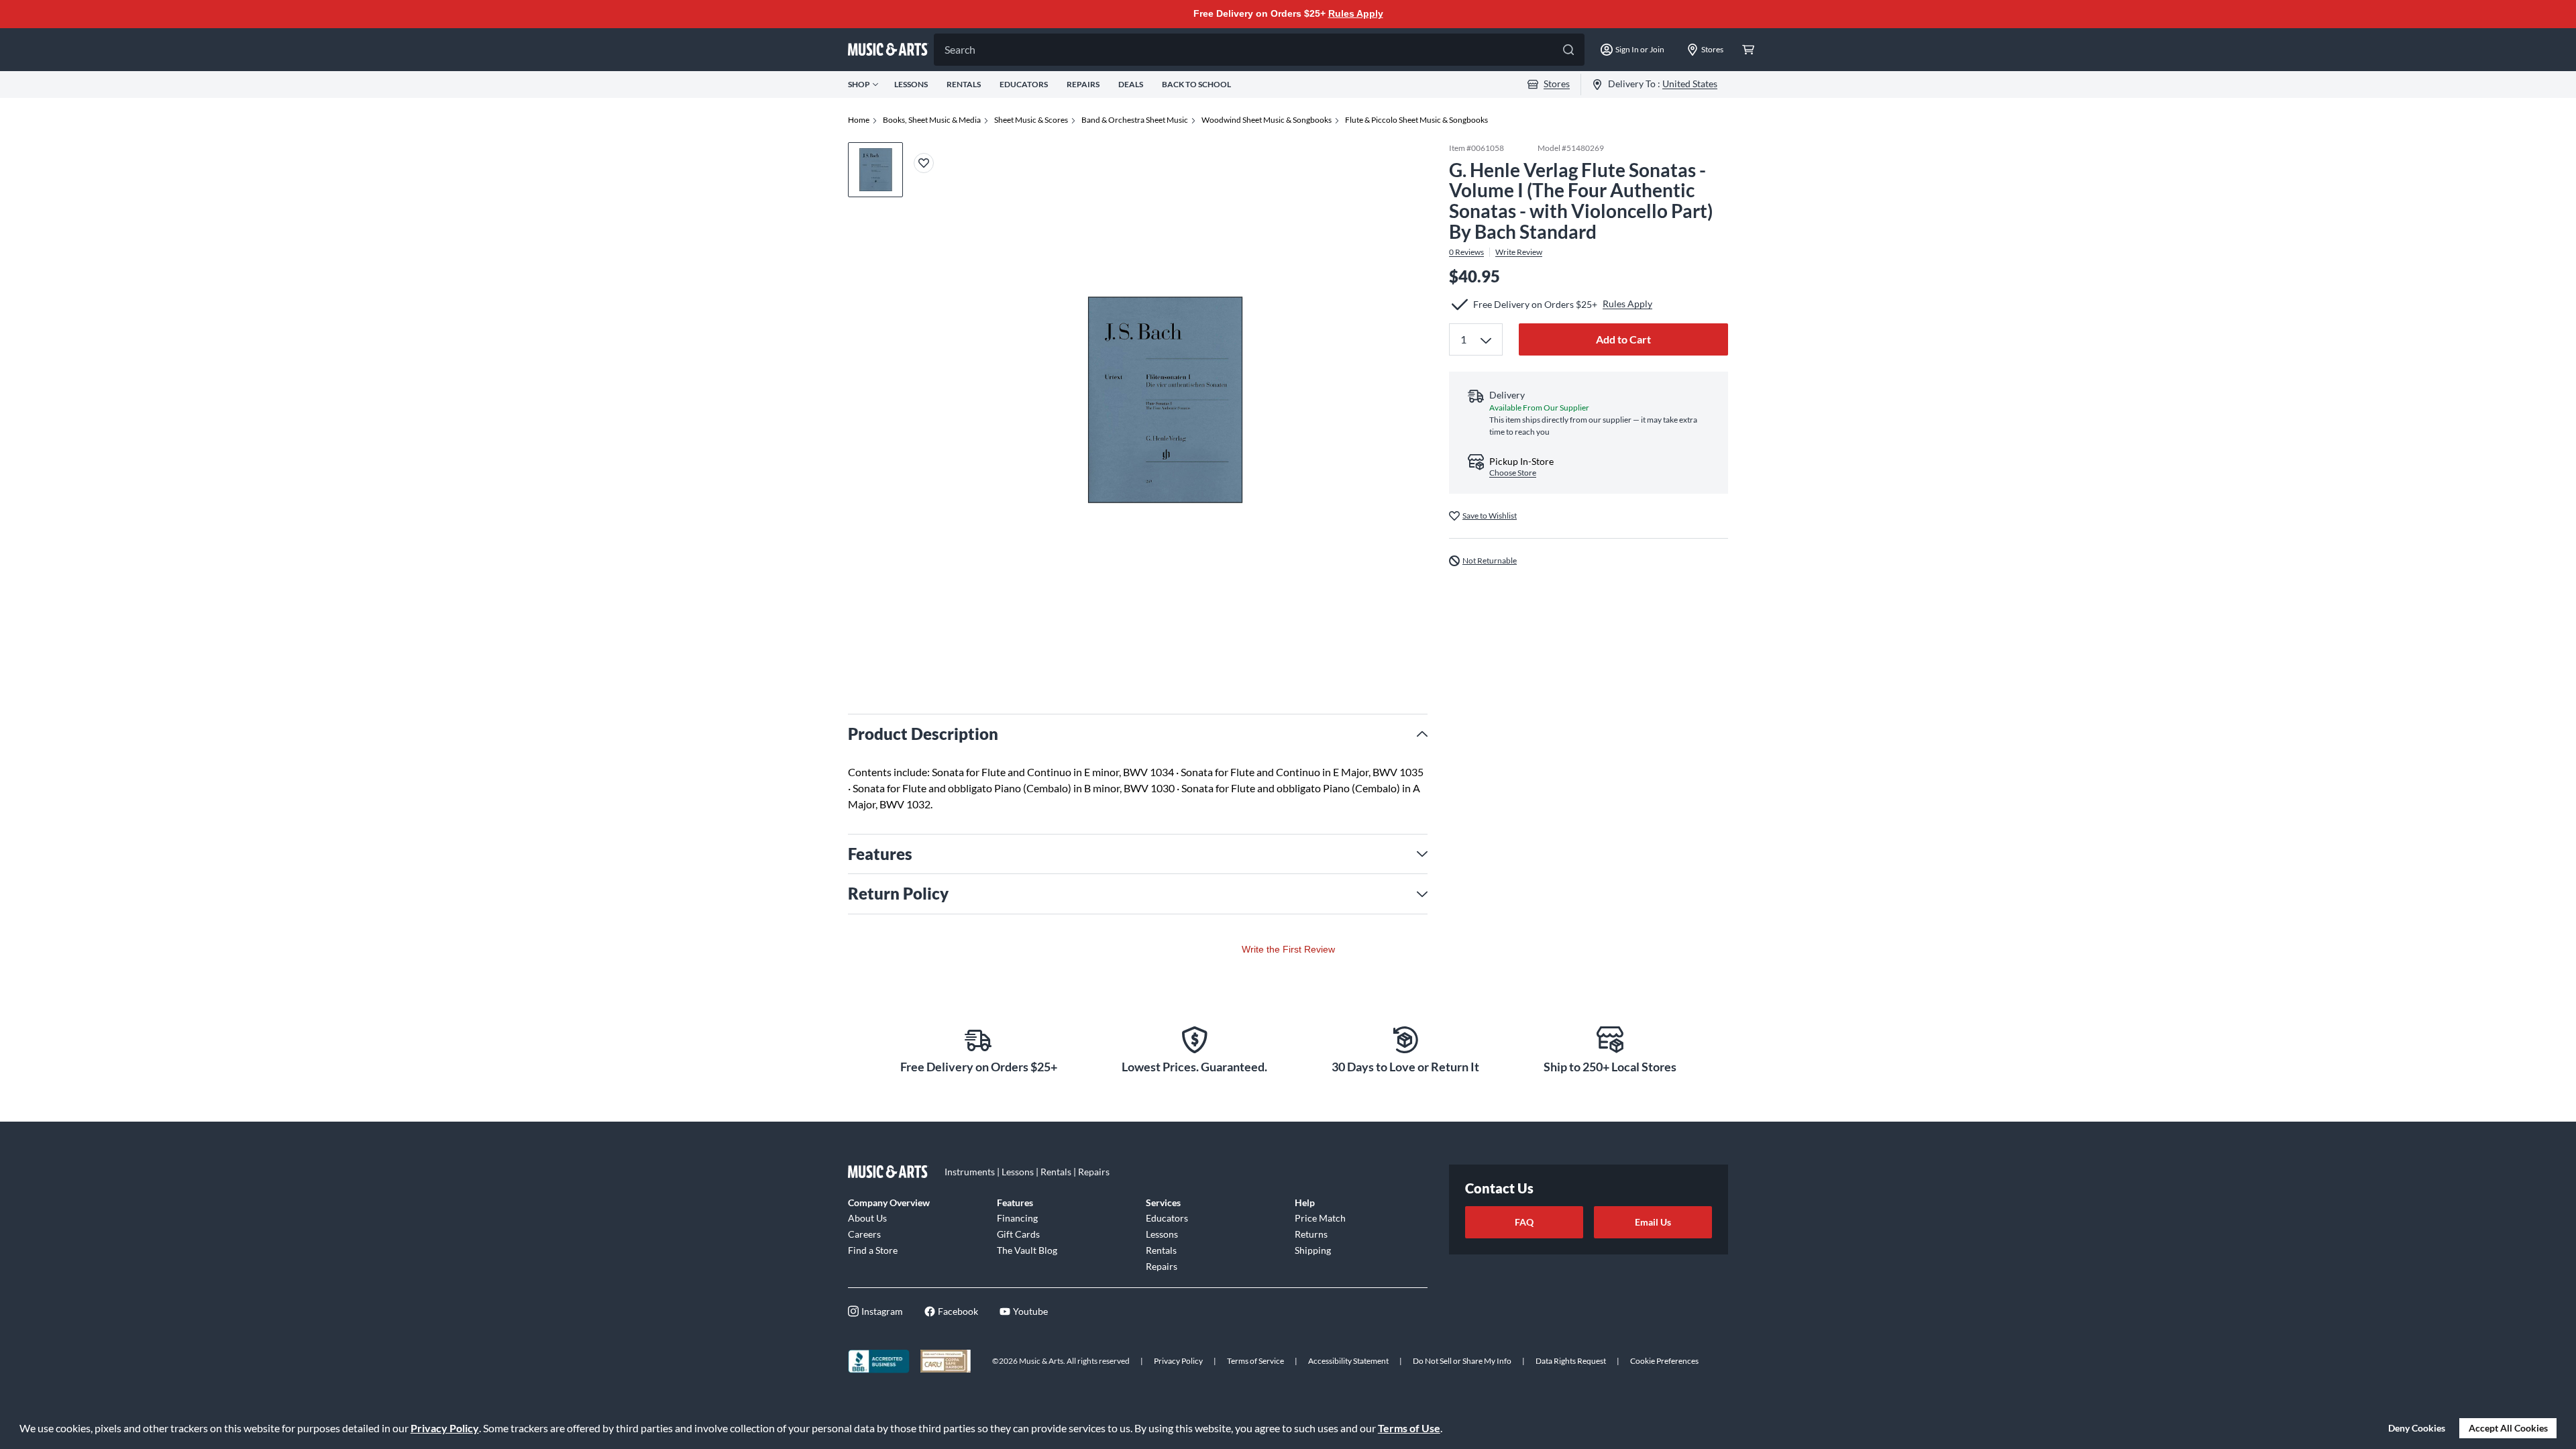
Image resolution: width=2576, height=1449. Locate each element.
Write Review (1519, 252)
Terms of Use (1409, 1428)
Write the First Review (1288, 949)
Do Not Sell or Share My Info (1462, 1361)
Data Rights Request (1571, 1361)
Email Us (1653, 1222)
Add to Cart (1623, 339)
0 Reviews (1466, 252)
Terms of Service (1255, 1361)
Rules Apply (1356, 13)
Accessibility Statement (1348, 1361)
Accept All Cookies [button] (2508, 1428)
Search (960, 49)
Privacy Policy (445, 1428)
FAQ (1524, 1222)
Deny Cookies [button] (2417, 1428)
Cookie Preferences (1664, 1361)
